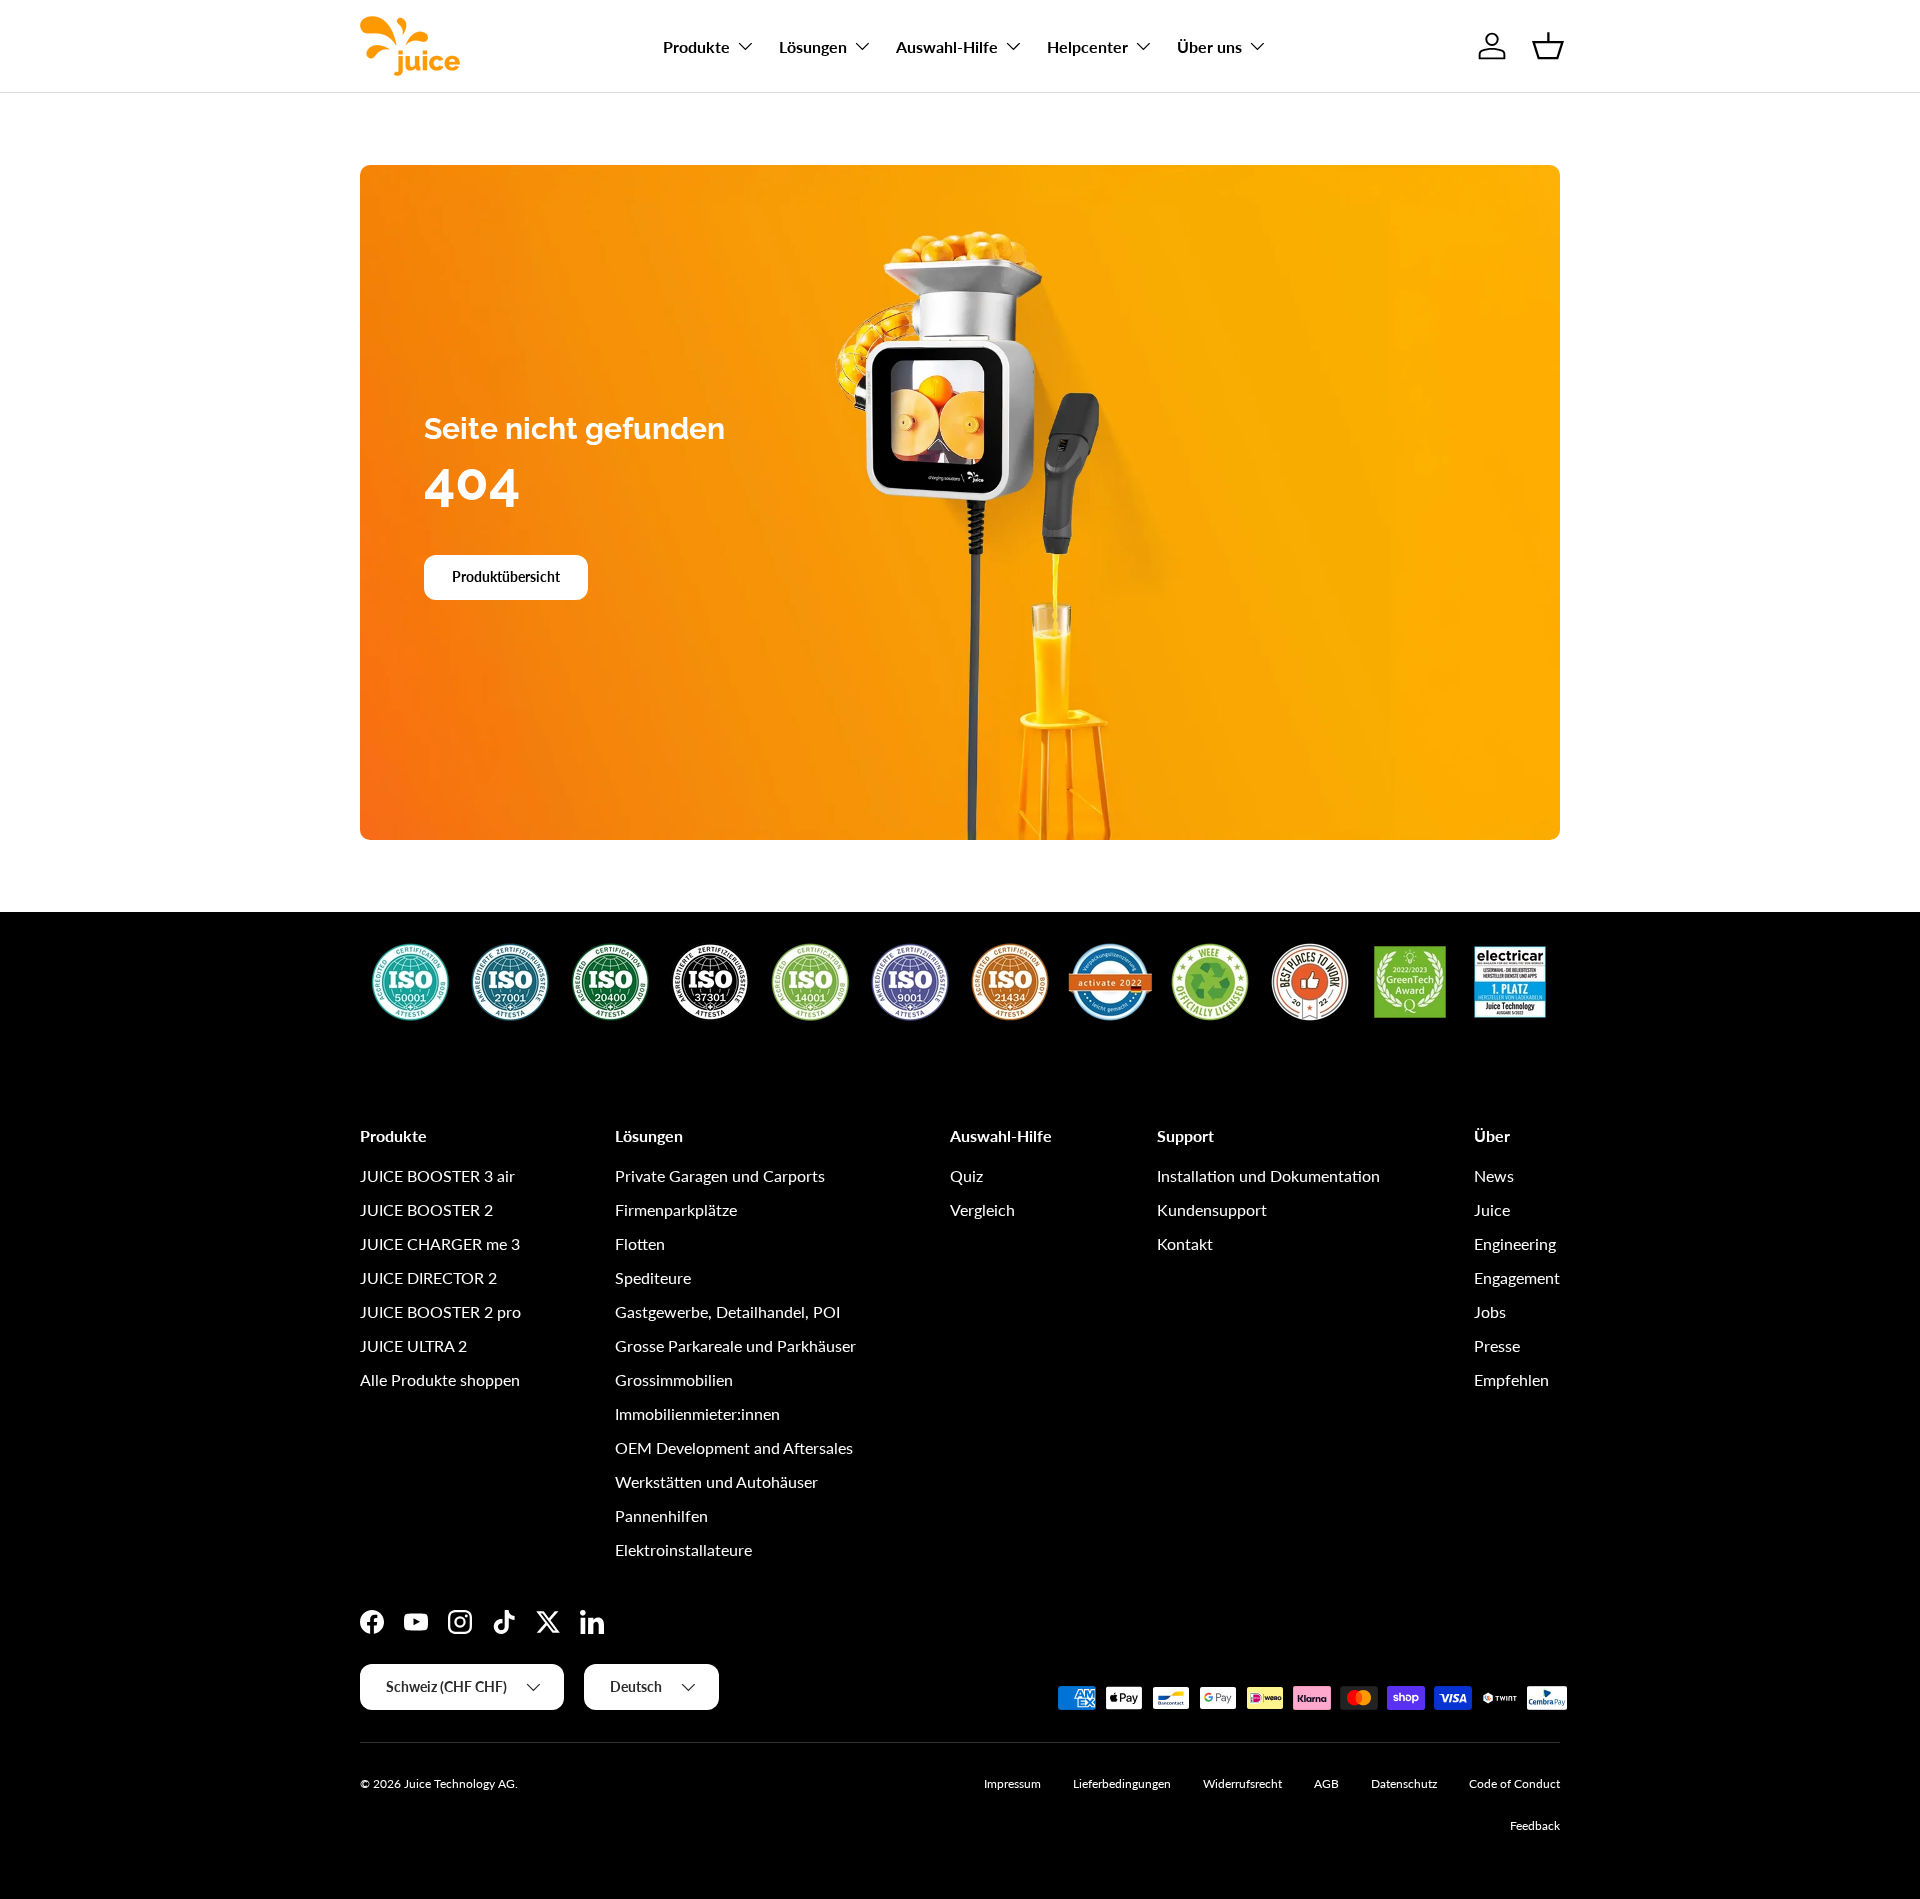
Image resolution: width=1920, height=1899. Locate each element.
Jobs (1490, 1311)
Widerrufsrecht (1242, 1783)
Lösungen (813, 46)
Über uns (1209, 46)
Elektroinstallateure (683, 1549)
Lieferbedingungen (1122, 1783)
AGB (1326, 1783)
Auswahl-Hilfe (947, 46)
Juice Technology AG (459, 1783)
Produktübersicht (506, 576)
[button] (1548, 46)
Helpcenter (1087, 46)
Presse (1497, 1345)
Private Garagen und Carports (720, 1175)
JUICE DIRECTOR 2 (428, 1277)
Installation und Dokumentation (1268, 1175)
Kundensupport (1212, 1209)
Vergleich (982, 1209)
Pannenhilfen (661, 1515)
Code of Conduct (1514, 1783)
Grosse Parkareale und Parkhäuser (735, 1345)
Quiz (966, 1175)
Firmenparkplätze (676, 1209)
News (1494, 1175)
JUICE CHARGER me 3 (440, 1243)
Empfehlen (1511, 1379)
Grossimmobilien (674, 1379)
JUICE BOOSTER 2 (426, 1209)
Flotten (640, 1243)
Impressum (1012, 1783)
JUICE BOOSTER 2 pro (440, 1311)
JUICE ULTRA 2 (413, 1345)
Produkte (696, 46)
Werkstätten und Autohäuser (716, 1481)
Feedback (1535, 1825)
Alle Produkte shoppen (440, 1379)
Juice (1492, 1209)
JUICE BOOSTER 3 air (437, 1175)
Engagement (1517, 1277)
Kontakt (1185, 1243)
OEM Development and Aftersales (734, 1447)
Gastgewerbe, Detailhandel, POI (727, 1311)
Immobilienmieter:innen (697, 1413)
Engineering (1515, 1243)
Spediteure (653, 1277)
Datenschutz (1404, 1783)
